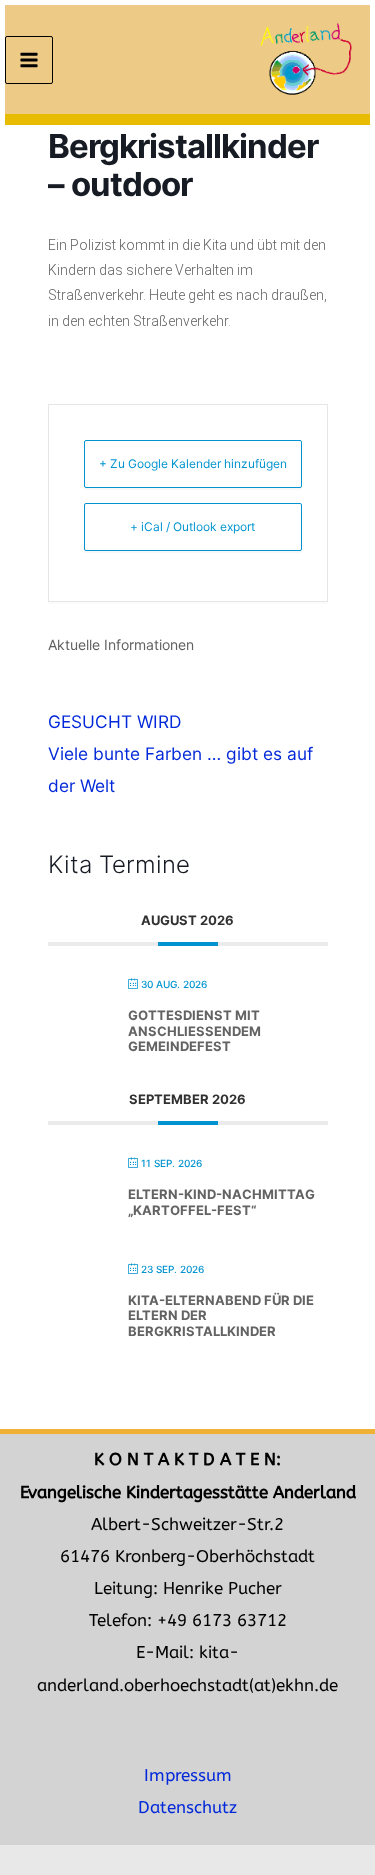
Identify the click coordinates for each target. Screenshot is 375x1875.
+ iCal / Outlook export (192, 526)
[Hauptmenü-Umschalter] (29, 60)
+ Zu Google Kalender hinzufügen (193, 463)
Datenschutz (187, 1807)
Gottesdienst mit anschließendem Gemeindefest (194, 1030)
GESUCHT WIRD (114, 721)
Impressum (188, 1775)
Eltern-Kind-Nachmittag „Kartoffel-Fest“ (221, 1202)
